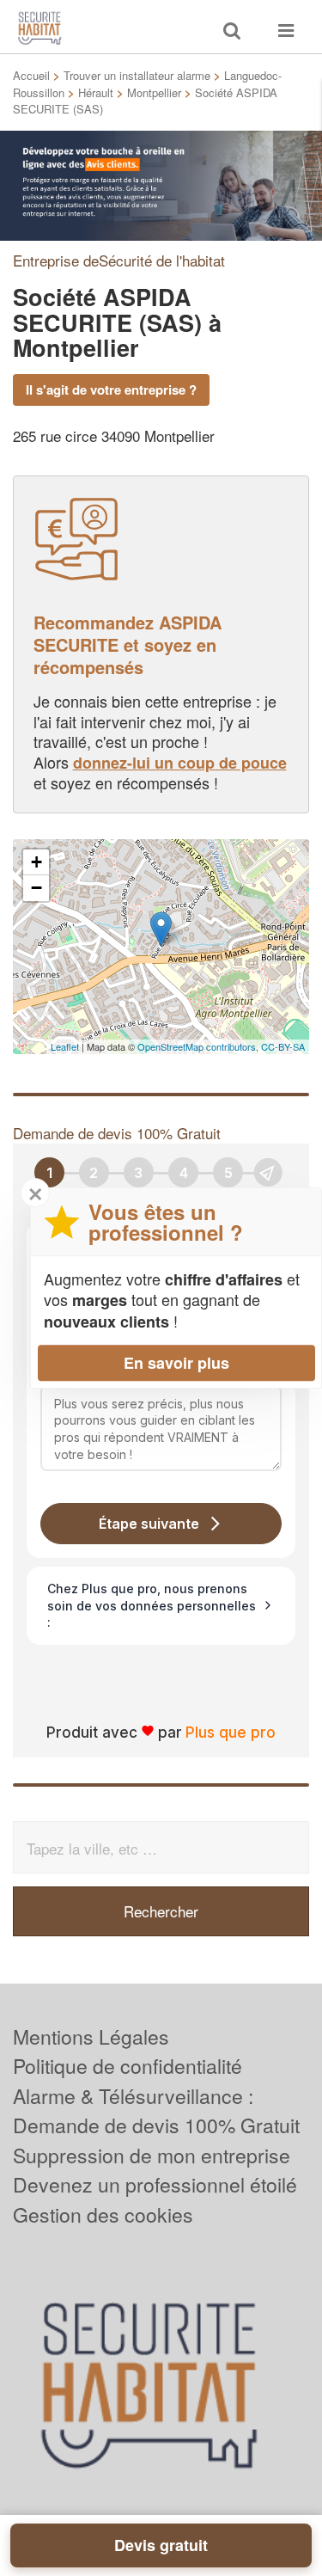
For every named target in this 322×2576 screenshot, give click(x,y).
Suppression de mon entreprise (152, 2155)
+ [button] (36, 862)
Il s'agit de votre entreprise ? (111, 389)
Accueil (31, 75)
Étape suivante (149, 1524)
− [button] (36, 888)
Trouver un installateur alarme (137, 75)
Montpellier (154, 92)
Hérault (96, 92)
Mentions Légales (91, 2036)
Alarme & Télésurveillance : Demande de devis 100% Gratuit (156, 2111)
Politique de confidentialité (128, 2066)
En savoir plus (176, 1363)
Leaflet (65, 1046)
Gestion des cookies (103, 2214)
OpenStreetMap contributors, (199, 1046)
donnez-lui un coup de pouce (180, 763)
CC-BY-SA (283, 1046)
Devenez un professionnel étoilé (155, 2184)
